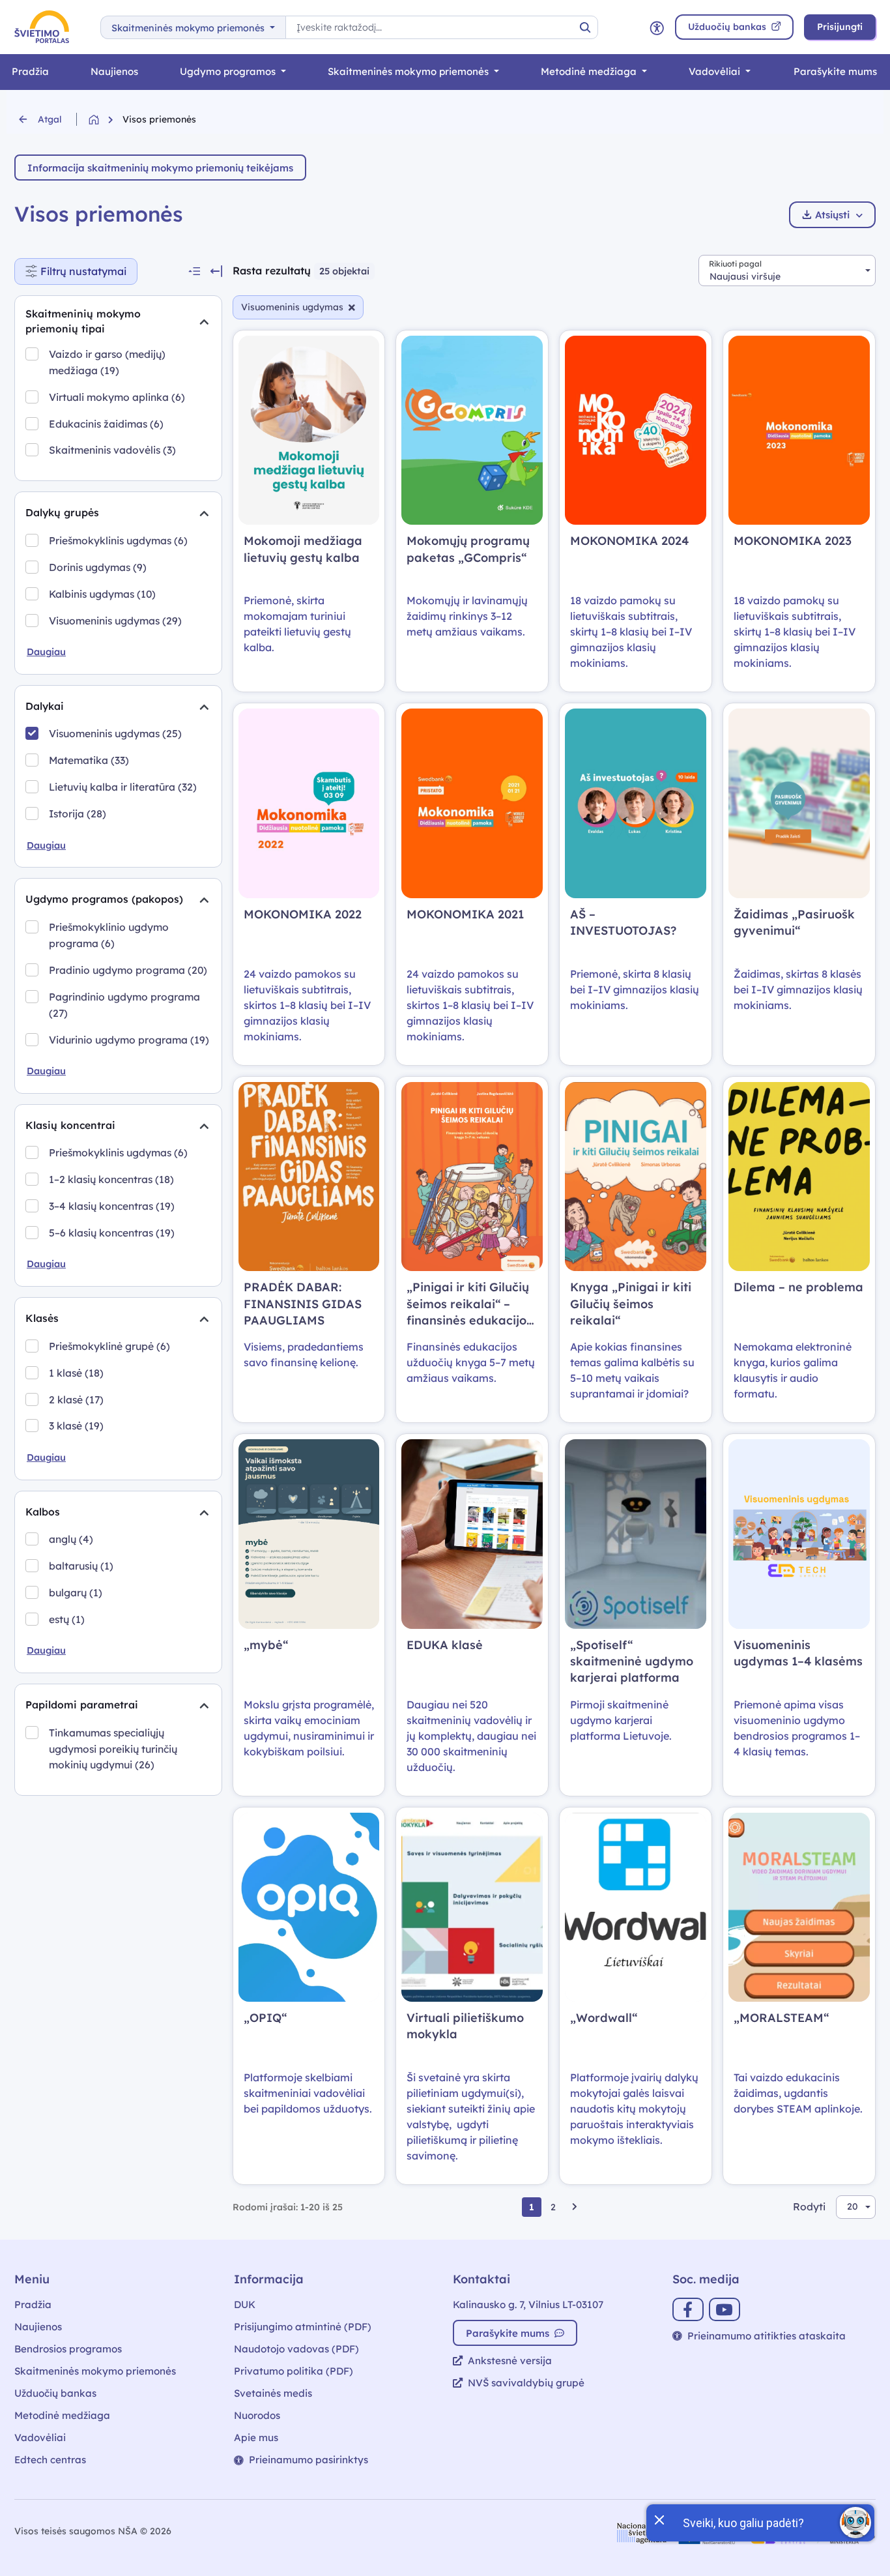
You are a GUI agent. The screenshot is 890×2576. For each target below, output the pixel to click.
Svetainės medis (273, 2393)
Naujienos (114, 71)
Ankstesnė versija (510, 2361)
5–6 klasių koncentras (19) (112, 1233)
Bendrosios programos (68, 2349)
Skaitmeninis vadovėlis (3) (112, 450)
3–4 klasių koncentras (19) (112, 1206)
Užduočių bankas (55, 2393)
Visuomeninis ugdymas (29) (115, 621)
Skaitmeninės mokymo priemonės (409, 71)
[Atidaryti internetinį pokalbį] (855, 2523)
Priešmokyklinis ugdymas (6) (118, 540)
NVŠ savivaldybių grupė (526, 2383)
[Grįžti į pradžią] (106, 120)
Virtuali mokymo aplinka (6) (117, 397)
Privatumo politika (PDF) (294, 2371)
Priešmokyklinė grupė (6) (109, 1346)
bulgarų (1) (76, 1592)
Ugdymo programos (229, 71)
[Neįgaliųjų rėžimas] (657, 27)
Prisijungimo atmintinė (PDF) (303, 2327)
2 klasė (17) (76, 1399)
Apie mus (256, 2437)
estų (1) (67, 1619)
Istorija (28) (78, 813)
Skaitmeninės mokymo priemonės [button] (189, 28)
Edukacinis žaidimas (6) (106, 424)
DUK (245, 2305)
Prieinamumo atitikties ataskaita (767, 2336)
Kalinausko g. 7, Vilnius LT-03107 (528, 2305)
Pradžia (30, 71)
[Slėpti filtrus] (216, 271)
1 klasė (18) (76, 1373)
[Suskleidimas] (204, 321)
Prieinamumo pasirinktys (309, 2460)
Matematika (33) (89, 760)
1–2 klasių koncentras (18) (111, 1179)
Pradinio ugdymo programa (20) (128, 970)
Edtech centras (50, 2460)
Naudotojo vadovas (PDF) (296, 2349)
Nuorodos (257, 2415)
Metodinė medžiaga (590, 71)
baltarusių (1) (81, 1566)
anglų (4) (71, 1539)
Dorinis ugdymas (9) (98, 567)
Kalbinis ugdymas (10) (102, 594)
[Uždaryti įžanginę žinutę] (659, 2519)
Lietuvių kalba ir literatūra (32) (123, 787)
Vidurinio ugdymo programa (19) (129, 1040)
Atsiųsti (832, 215)
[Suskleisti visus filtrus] (194, 271)
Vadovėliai (716, 71)
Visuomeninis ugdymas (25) (115, 733)
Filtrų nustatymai (89, 268)
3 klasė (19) (76, 1426)
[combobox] (787, 271)
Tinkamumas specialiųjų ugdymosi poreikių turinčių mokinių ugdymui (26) (113, 1749)
